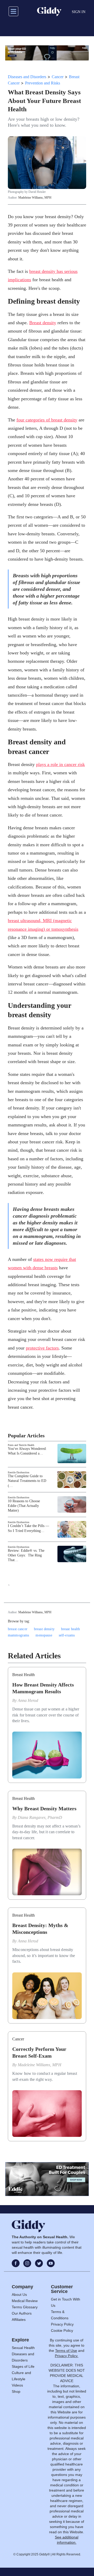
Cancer (58, 77)
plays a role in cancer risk (60, 764)
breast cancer (18, 1629)
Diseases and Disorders (27, 77)
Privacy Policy (62, 2324)
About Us (19, 2295)
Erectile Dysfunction (19, 1472)
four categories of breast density (47, 420)
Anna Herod (28, 1700)
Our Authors (22, 2313)
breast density (44, 1629)
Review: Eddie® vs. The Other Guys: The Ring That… (26, 1555)
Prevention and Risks (43, 83)
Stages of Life (23, 2366)
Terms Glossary (25, 2307)
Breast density (43, 323)
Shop (16, 2391)
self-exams (67, 1635)
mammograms (18, 1635)
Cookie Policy (62, 2330)
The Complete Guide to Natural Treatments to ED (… (27, 1481)
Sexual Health (23, 2348)
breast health (71, 1629)
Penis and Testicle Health (21, 1445)
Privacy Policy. (67, 2356)
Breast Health (23, 1675)
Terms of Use (66, 2351)
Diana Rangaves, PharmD (40, 1817)
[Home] (49, 11)
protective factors (42, 1348)
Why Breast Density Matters (44, 1808)
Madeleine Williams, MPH (35, 198)
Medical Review (25, 2301)
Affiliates (19, 2320)
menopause (44, 1635)
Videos (17, 2385)
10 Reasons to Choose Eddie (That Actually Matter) (24, 1506)
